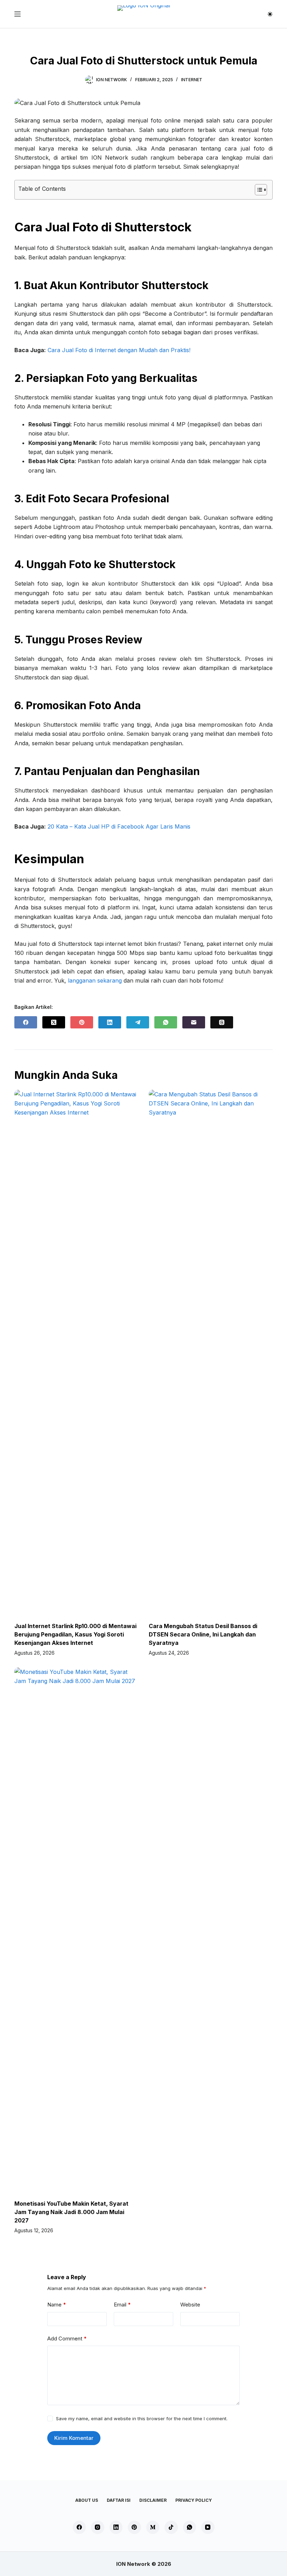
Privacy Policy (194, 2500)
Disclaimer (153, 2500)
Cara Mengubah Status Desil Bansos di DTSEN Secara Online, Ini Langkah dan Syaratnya (203, 1634)
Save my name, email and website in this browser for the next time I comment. (142, 2418)
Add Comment (67, 2338)
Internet (192, 80)
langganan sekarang (95, 980)
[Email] (194, 1022)
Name (57, 2305)
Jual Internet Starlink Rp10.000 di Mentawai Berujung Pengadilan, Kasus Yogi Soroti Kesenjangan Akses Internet (75, 1634)
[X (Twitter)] (54, 1022)
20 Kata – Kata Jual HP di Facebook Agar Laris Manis (119, 826)
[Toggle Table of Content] (257, 190)
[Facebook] (26, 1022)
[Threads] (222, 1022)
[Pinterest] (82, 1022)
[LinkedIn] (110, 1022)
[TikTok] (171, 2527)
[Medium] (153, 2527)
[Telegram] (138, 1022)
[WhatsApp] (166, 1022)
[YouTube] (208, 2527)
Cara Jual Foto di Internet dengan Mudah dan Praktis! (119, 350)
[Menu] (17, 14)
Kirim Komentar (74, 2438)
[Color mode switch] (270, 14)
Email (122, 2305)
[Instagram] (98, 2527)
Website (190, 2305)
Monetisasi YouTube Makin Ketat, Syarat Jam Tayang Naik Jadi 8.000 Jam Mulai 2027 (71, 2212)
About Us (87, 2500)
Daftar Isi (119, 2500)
